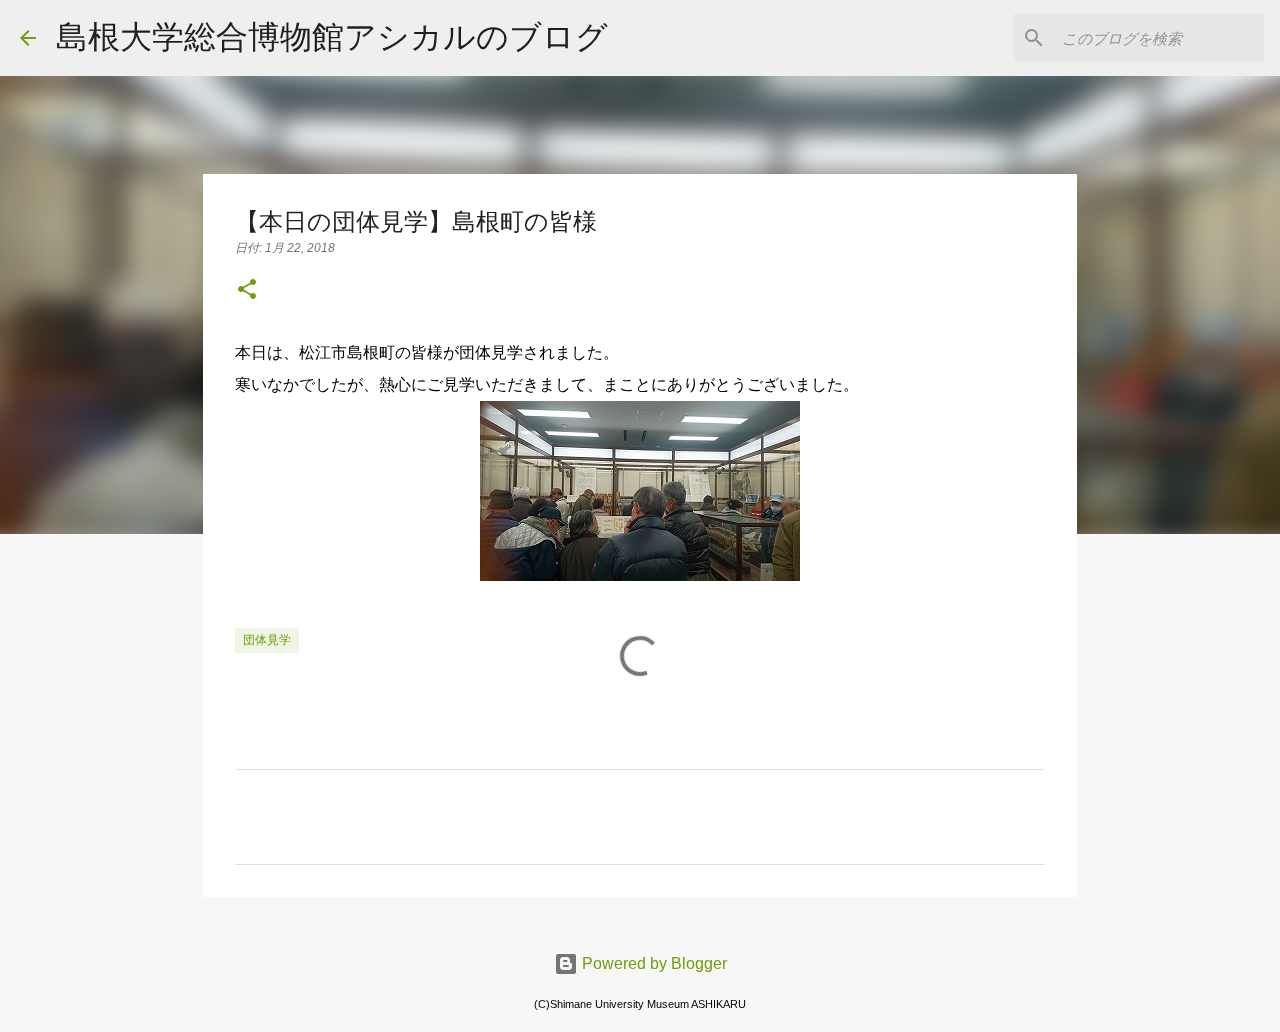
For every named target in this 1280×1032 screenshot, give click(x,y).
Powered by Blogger (652, 963)
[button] (247, 291)
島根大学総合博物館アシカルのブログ (332, 37)
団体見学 (267, 640)
